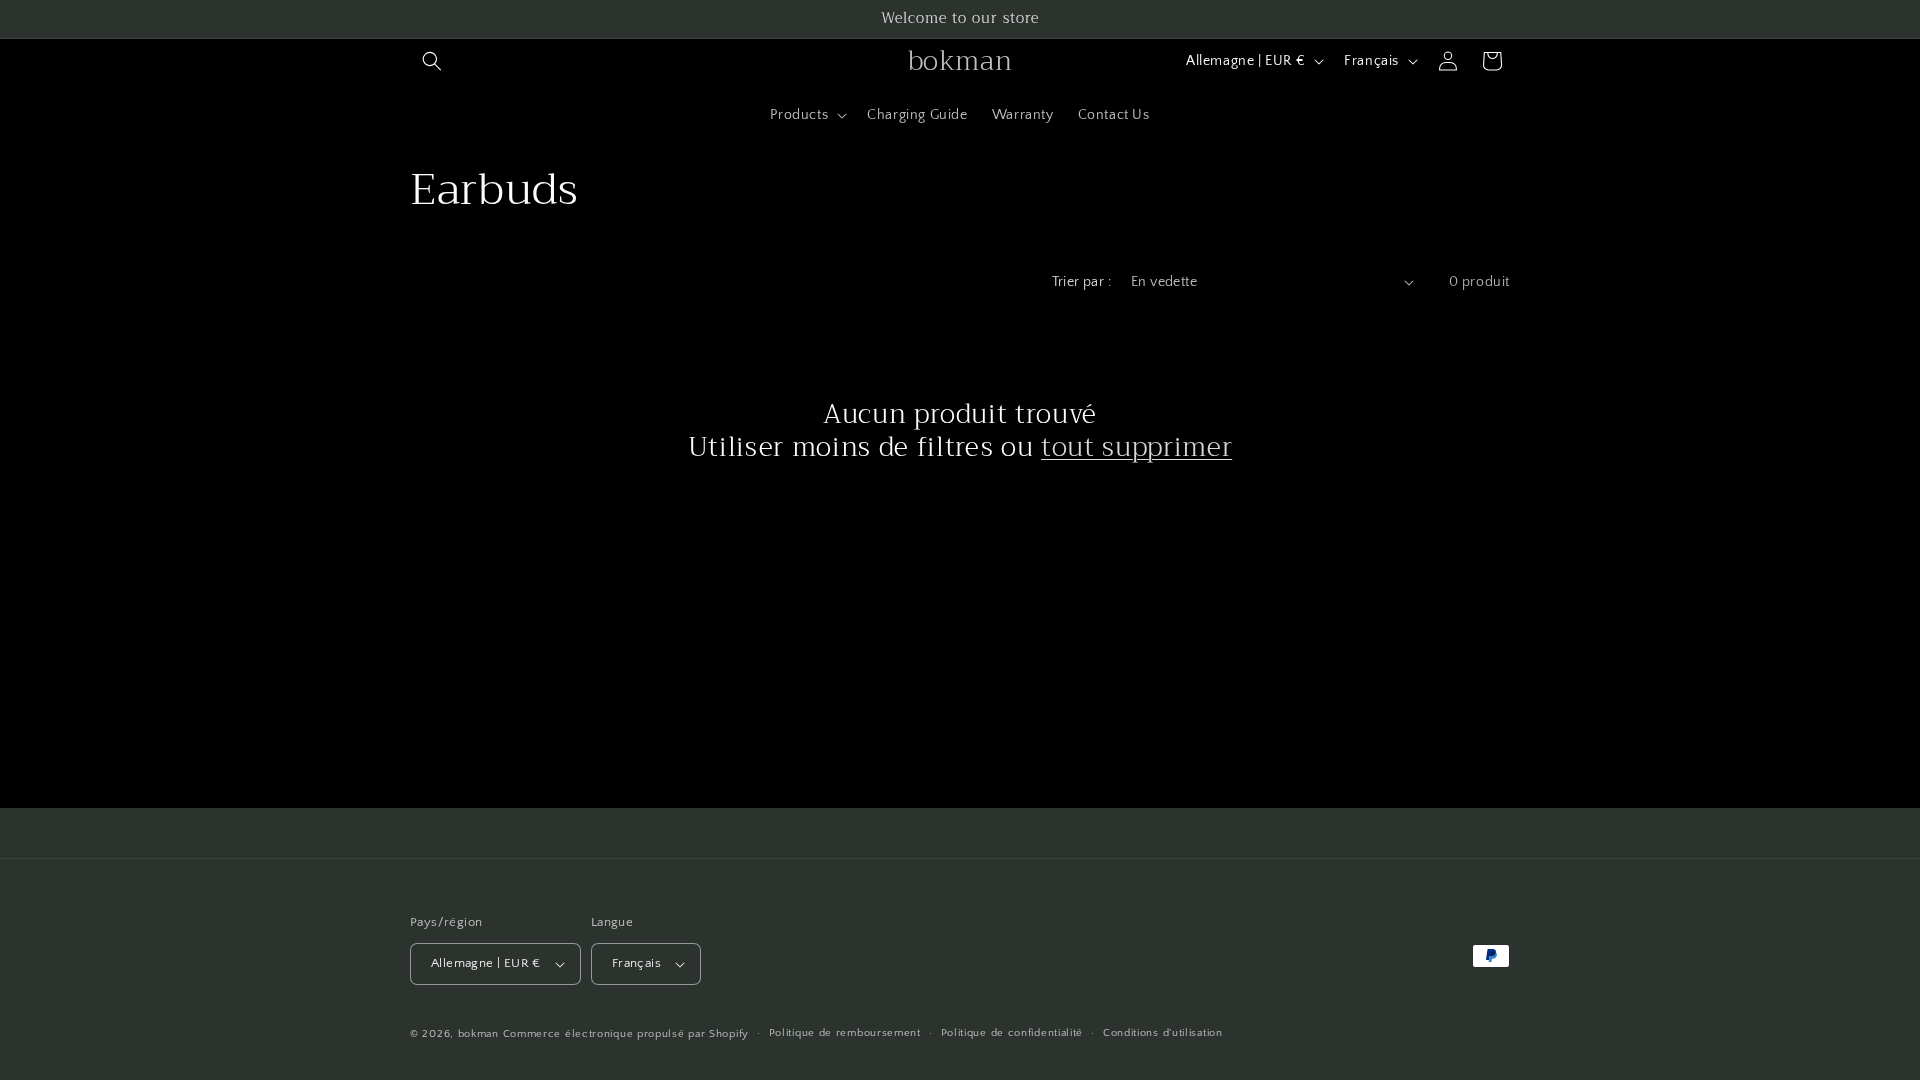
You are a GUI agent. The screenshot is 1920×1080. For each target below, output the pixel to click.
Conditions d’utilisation (1163, 1033)
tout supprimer (1136, 448)
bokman (478, 1034)
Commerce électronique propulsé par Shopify (626, 1034)
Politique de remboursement (845, 1033)
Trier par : (1081, 282)
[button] (432, 61)
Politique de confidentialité (1012, 1033)
